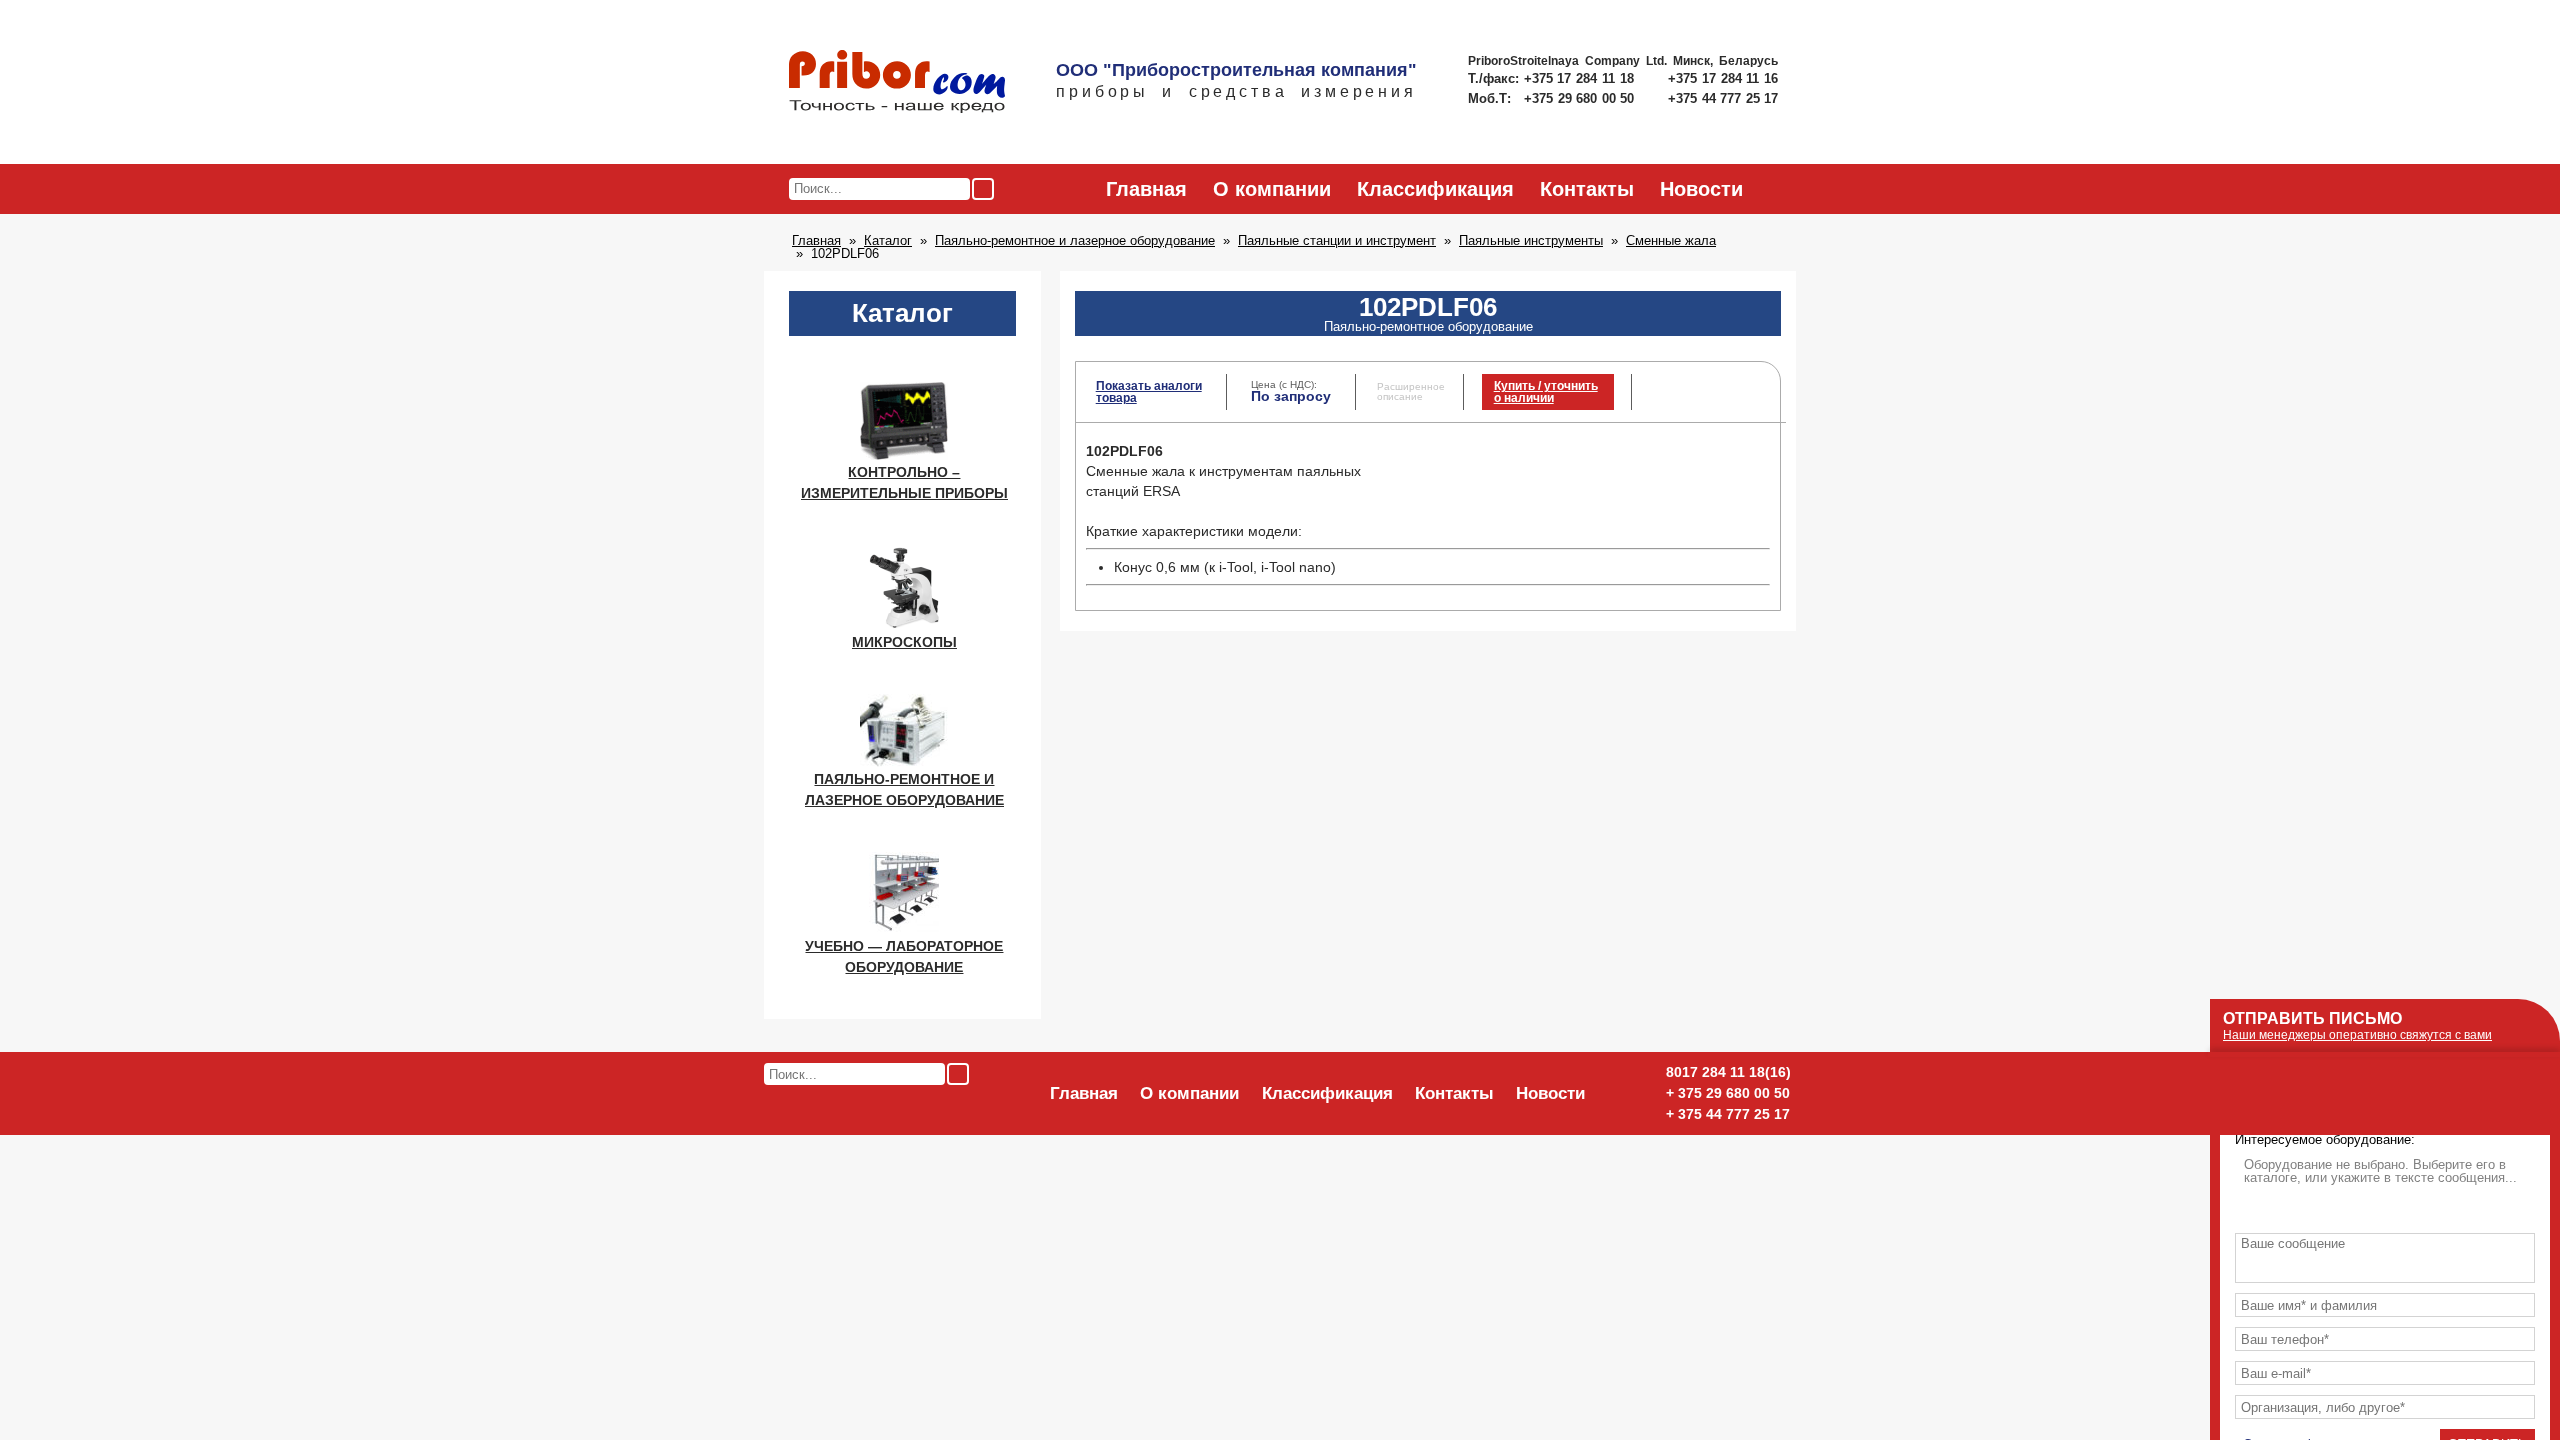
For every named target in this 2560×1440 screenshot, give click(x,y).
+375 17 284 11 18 (1581, 78)
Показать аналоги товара (1149, 392)
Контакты (1587, 189)
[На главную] (897, 83)
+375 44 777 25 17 (1723, 98)
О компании (1272, 189)
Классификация (1435, 189)
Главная (1146, 189)
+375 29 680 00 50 (1581, 98)
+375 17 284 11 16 (1723, 78)
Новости (1701, 189)
